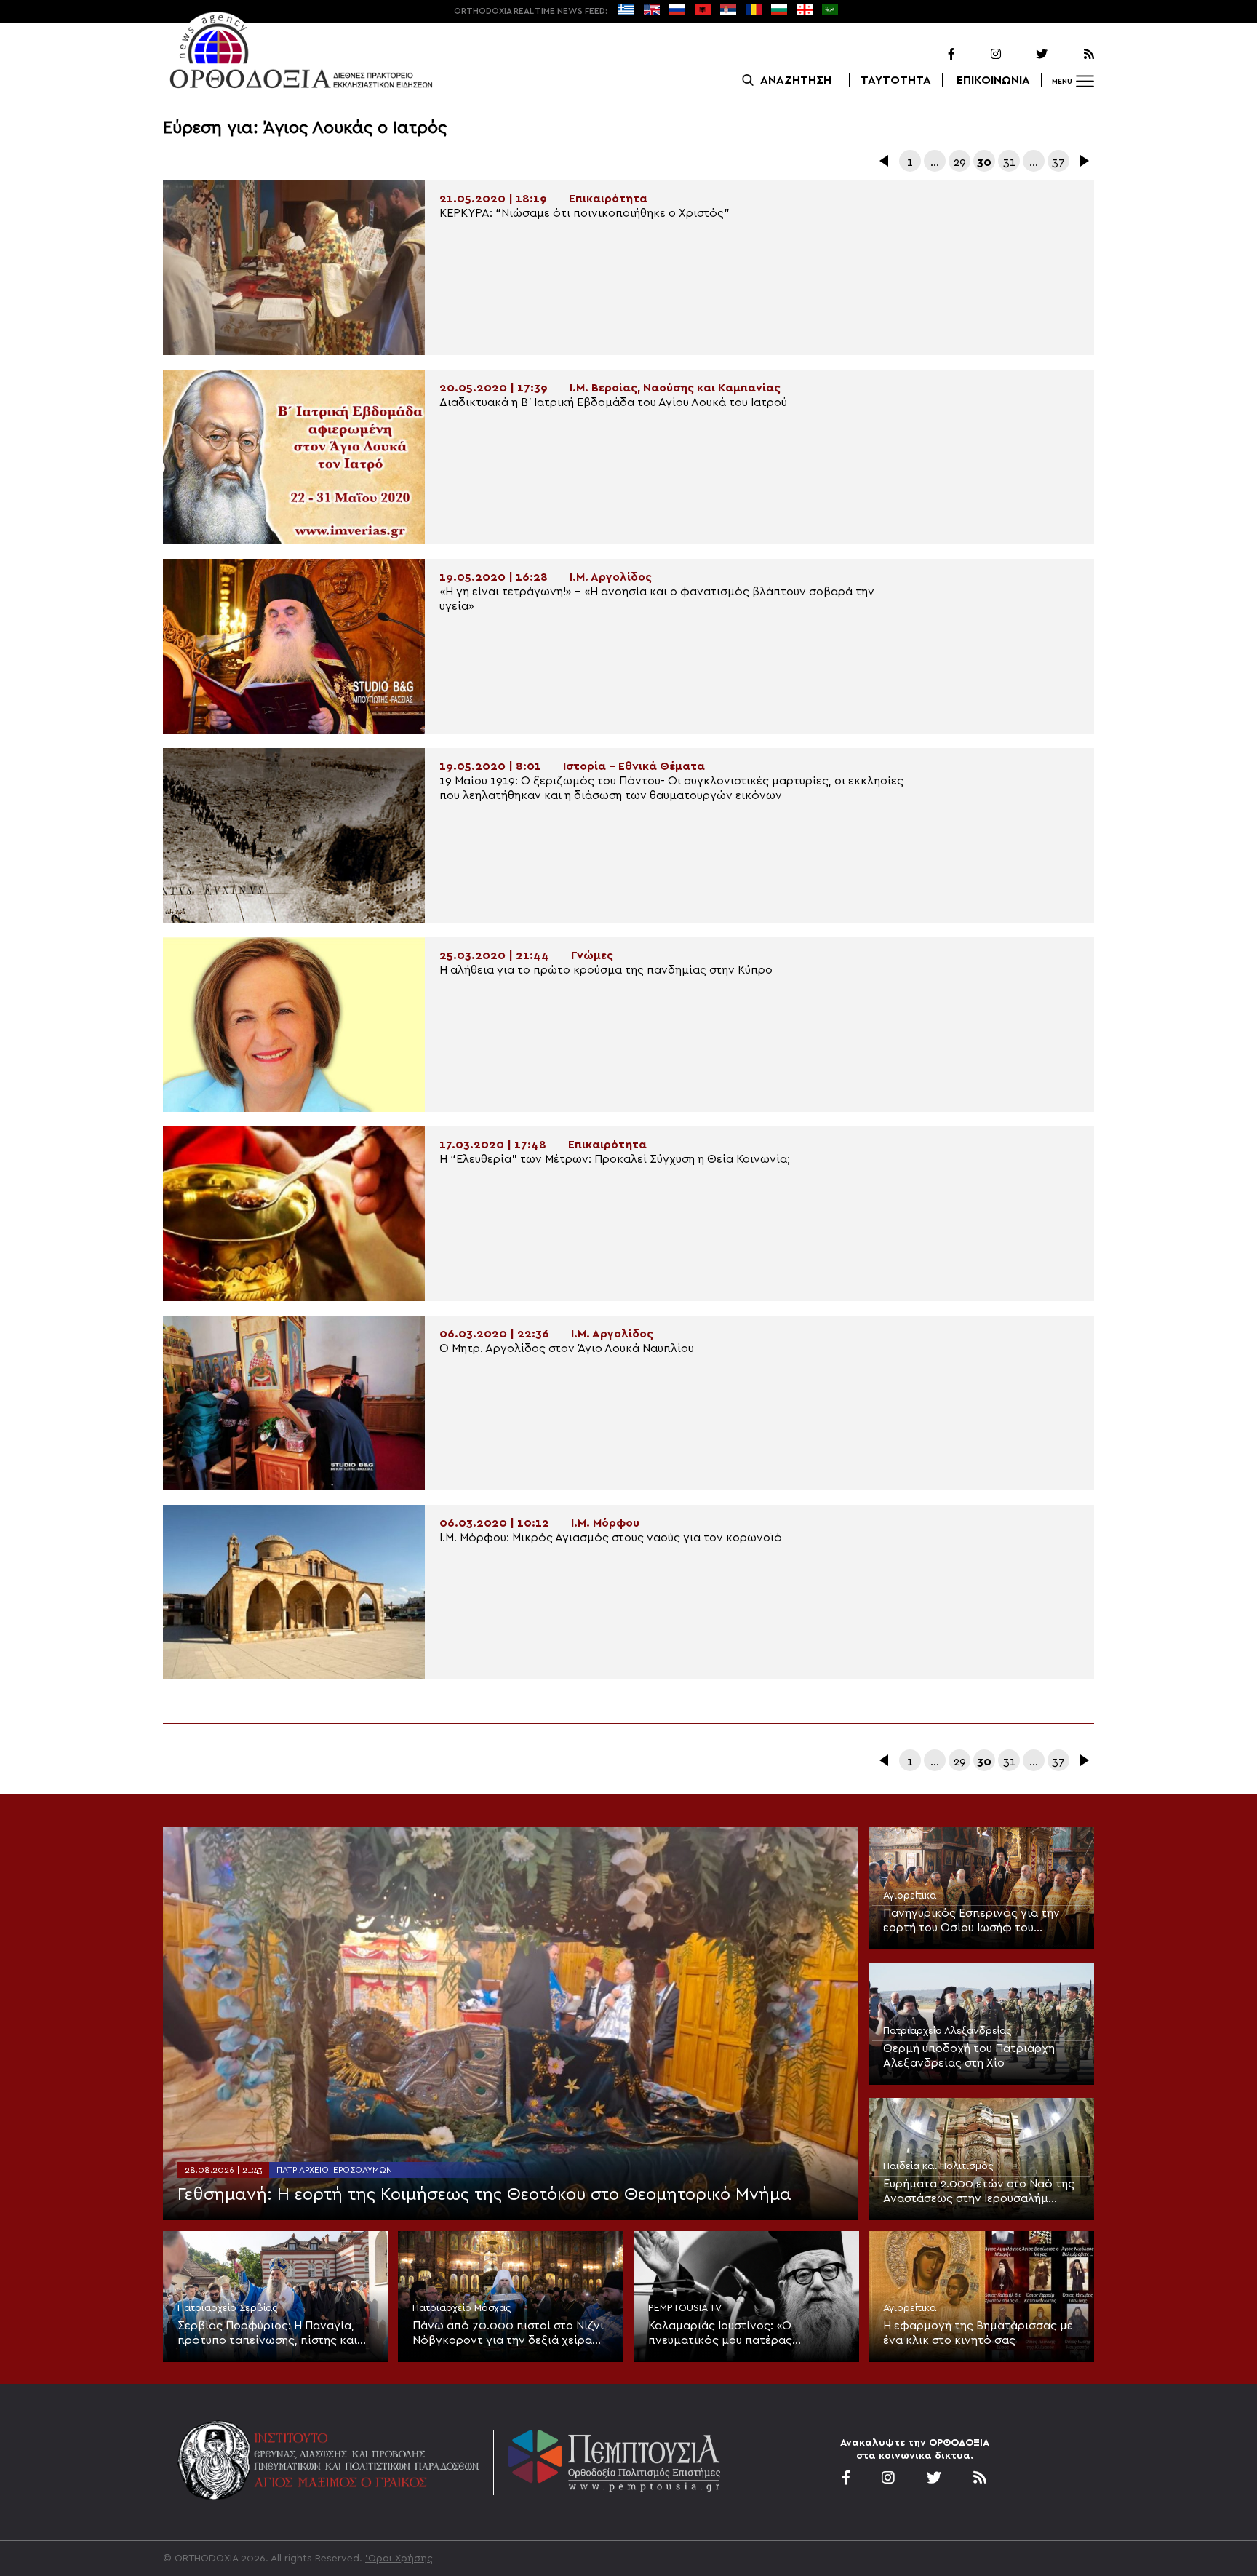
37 (1058, 162)
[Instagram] (979, 55)
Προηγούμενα (885, 161)
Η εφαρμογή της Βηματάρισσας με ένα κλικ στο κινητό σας (978, 2333)
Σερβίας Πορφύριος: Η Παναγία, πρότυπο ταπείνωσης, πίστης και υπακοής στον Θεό (267, 2334)
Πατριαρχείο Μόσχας (462, 2308)
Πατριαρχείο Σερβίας (228, 2308)
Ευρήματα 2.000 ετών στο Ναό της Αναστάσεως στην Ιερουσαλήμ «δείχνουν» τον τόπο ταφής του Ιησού (979, 2192)
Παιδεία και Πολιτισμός (938, 2166)
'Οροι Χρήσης (399, 2559)
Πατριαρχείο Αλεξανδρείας (947, 2031)
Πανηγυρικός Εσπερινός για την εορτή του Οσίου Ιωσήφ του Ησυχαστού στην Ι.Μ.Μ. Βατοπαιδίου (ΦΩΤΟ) (980, 1921)
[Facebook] (933, 55)
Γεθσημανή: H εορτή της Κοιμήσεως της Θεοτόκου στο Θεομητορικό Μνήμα (484, 2195)
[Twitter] (1026, 55)
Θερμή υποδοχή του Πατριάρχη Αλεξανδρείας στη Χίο (969, 2056)
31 (1009, 162)
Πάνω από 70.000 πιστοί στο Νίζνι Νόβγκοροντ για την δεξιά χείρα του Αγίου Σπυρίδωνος (508, 2334)
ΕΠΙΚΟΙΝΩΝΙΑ (993, 80)
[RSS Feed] (1072, 55)
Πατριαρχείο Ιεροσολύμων (334, 2170)
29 (959, 162)
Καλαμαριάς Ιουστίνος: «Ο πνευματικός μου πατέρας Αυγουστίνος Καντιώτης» (720, 2334)
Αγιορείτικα (910, 1896)
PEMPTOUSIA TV (685, 2308)
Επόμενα (1083, 161)
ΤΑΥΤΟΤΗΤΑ (896, 80)
